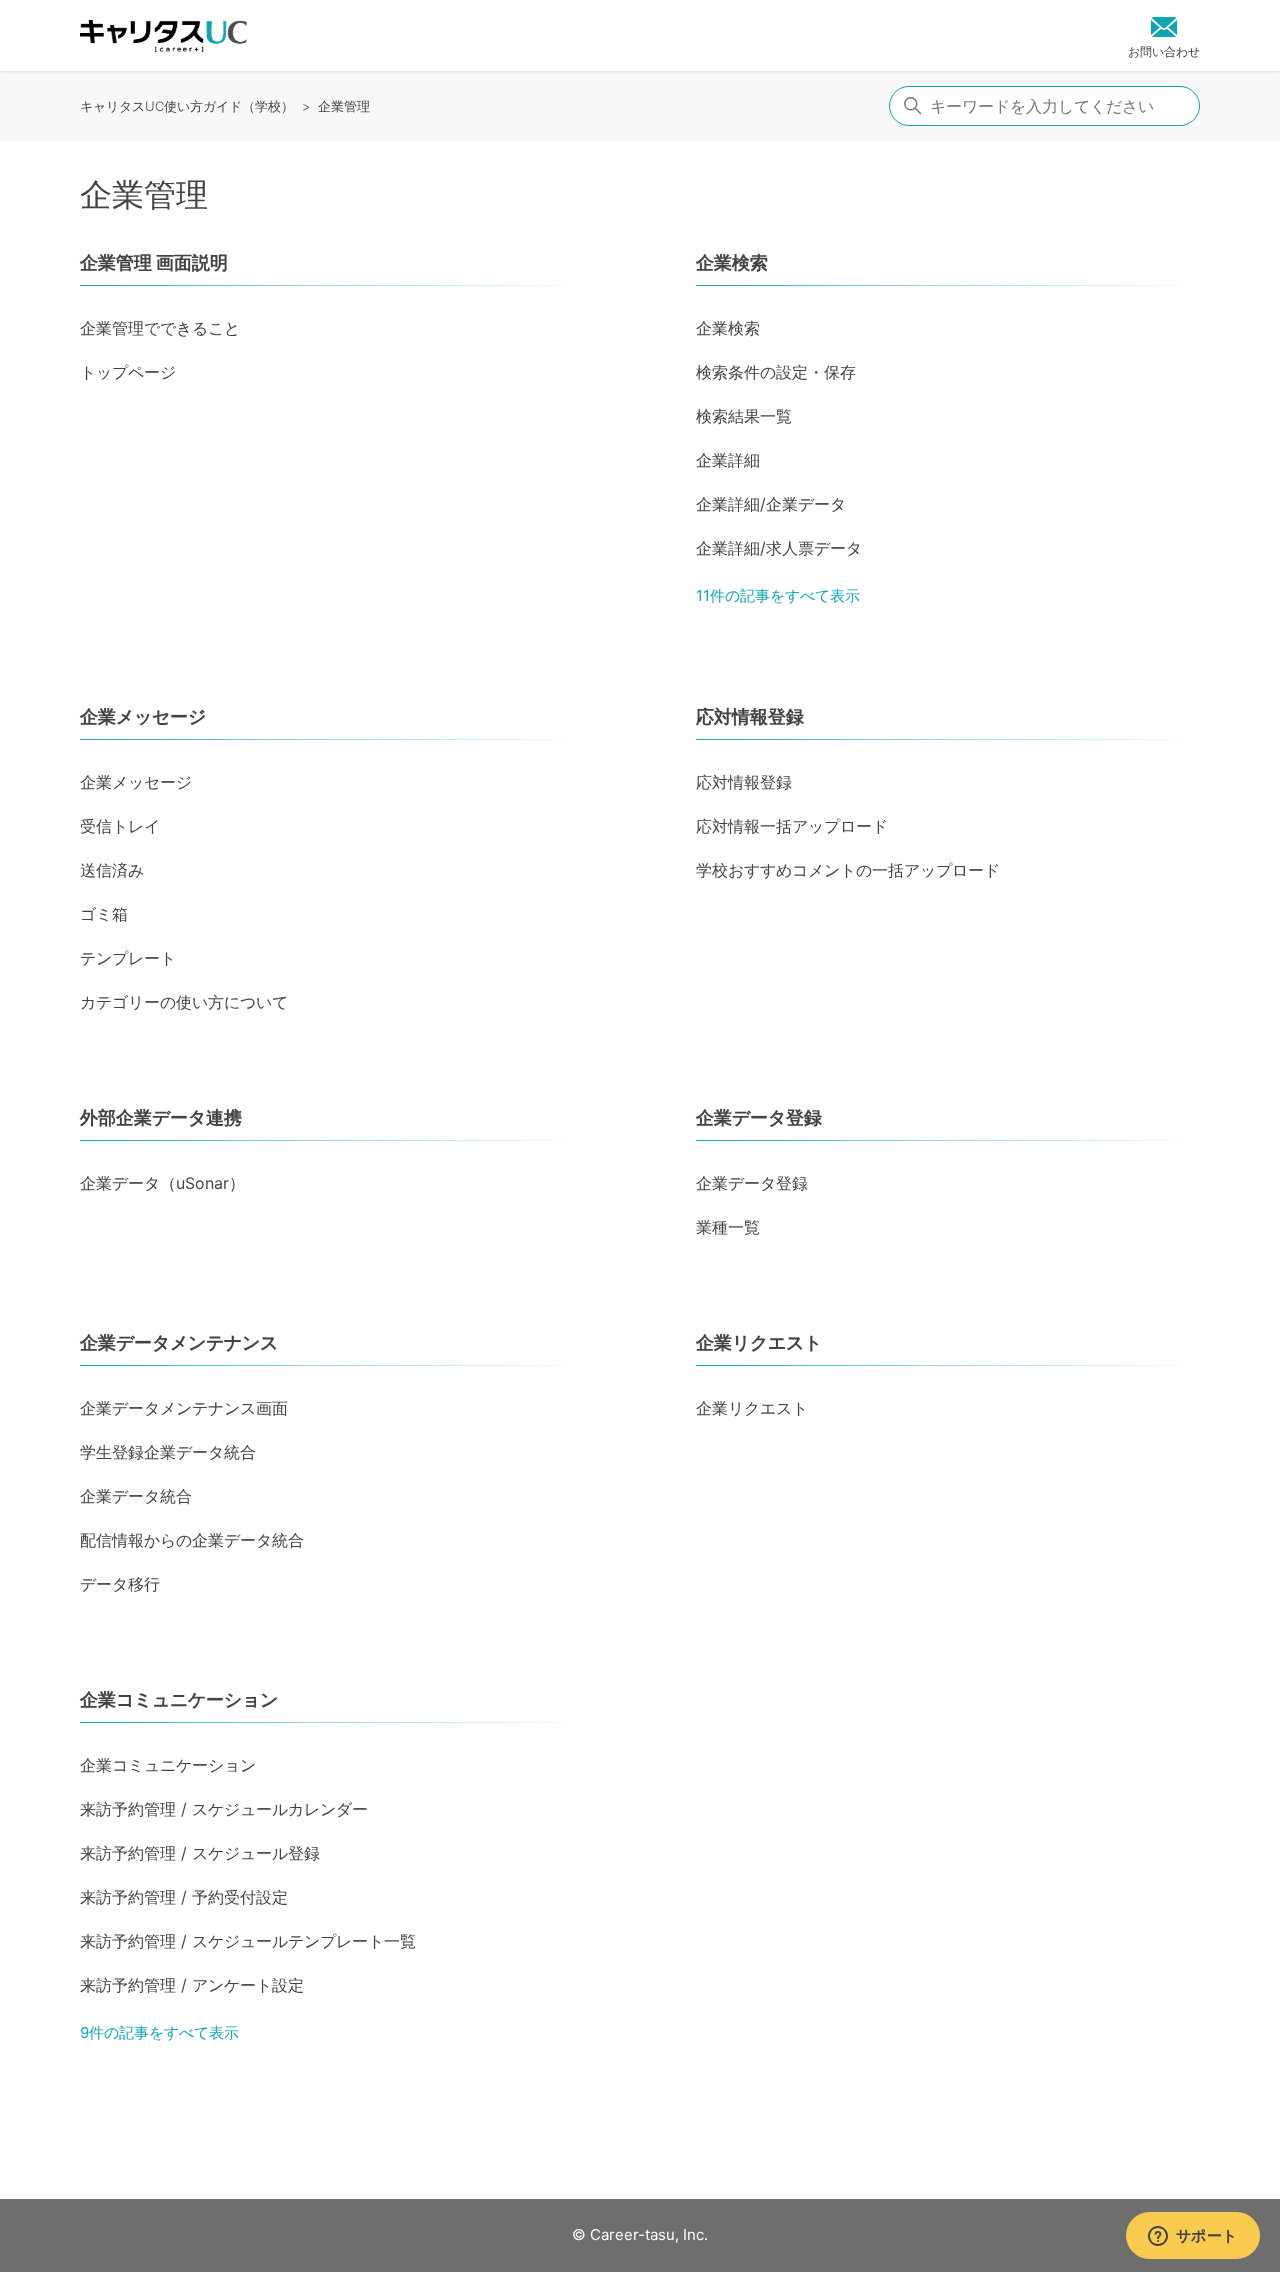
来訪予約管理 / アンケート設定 (192, 1985)
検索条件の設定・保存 (776, 372)
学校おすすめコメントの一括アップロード (848, 870)
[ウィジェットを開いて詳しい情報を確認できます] (1192, 2237)
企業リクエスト (759, 1342)
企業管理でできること (160, 328)
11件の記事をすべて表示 (778, 595)
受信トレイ (120, 826)
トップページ (128, 372)
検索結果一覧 (744, 416)
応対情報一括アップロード (792, 826)
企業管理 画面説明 (154, 262)
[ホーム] (163, 36)
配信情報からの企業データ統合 (192, 1540)
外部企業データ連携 (161, 1117)
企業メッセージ (143, 716)
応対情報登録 (750, 716)
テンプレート (128, 958)
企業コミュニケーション (179, 1699)
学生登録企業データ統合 (168, 1452)
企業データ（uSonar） (162, 1183)
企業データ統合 (136, 1496)
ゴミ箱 (104, 914)
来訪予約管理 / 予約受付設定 (184, 1897)
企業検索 (732, 262)
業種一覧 (728, 1227)
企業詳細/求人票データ (779, 548)
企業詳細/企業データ (771, 504)
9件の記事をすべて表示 (159, 2032)
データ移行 (120, 1584)
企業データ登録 (759, 1117)
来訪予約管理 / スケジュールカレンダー (224, 1809)
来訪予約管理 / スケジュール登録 (200, 1853)
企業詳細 (728, 460)
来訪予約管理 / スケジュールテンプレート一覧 (248, 1941)
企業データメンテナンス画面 (184, 1408)
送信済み (112, 870)
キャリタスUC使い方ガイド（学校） (187, 106)
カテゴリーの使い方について (184, 1002)
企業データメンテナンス (179, 1342)
